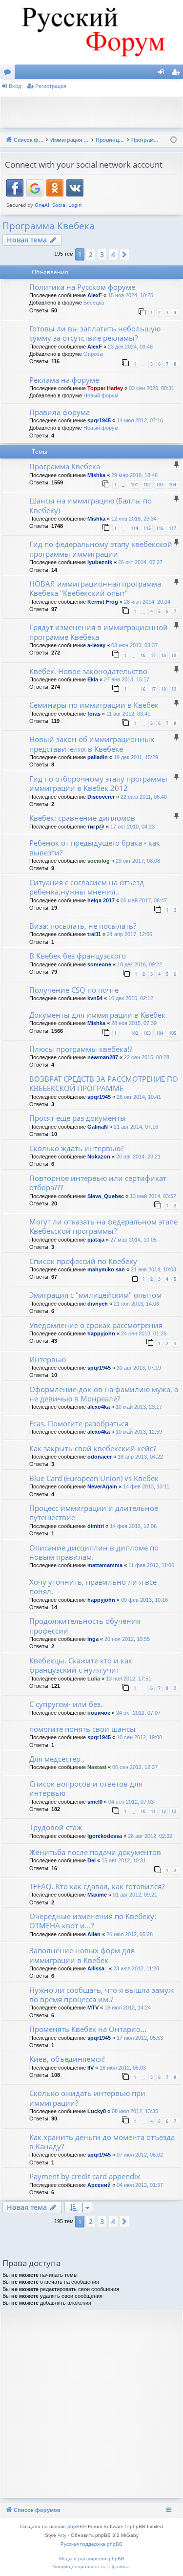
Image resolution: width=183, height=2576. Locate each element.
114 (134, 528)
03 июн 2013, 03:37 (134, 645)
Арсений (99, 2185)
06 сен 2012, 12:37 (135, 1767)
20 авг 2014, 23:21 (138, 1157)
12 (163, 1811)
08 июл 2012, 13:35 (135, 2111)
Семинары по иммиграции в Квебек (94, 705)
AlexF (95, 295)
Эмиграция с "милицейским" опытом (95, 1295)
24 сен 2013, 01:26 (144, 1333)
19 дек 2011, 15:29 (136, 757)
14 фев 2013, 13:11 (146, 1486)
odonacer (100, 1457)
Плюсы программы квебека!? (81, 1049)
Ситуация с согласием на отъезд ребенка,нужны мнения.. (87, 887)
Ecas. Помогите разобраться (79, 1423)
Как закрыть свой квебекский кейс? (93, 1448)
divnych (98, 1304)
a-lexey (96, 645)
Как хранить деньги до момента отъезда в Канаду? (102, 2142)
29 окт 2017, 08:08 (138, 861)
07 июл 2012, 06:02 (140, 2155)
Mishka (96, 475)
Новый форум (101, 395)
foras (94, 714)
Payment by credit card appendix (85, 2176)
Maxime (97, 1895)
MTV (93, 2008)
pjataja (96, 1240)
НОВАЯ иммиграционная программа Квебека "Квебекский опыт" (95, 588)
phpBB (75, 2526)
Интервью (48, 1359)
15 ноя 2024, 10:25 (131, 295)
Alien (94, 1934)
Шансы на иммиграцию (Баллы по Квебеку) (91, 505)
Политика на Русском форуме (82, 287)
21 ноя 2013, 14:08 (136, 1304)
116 (160, 528)
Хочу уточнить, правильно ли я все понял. (93, 1586)
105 (173, 1033)
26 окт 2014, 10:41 (139, 1097)
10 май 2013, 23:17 (139, 1407)
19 (174, 655)
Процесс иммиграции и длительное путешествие (94, 1513)
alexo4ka (99, 1407)
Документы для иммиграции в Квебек (97, 1015)
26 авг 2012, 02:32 (150, 1836)
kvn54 (95, 998)
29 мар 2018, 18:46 (134, 475)
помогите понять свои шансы (82, 1729)
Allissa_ (97, 1968)
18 (163, 655)
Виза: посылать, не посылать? (83, 926)
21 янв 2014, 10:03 (153, 1269)
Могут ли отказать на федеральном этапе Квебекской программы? (103, 1226)
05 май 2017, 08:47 (144, 900)
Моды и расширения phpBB (92, 2559)
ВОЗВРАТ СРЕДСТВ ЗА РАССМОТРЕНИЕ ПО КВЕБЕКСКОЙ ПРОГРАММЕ (104, 1083)
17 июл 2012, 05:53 (140, 2038)
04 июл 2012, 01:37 (140, 2185)
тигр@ (96, 827)
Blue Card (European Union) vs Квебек (94, 1478)
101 (134, 485)
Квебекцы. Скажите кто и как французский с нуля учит (81, 1665)
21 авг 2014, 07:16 (136, 1127)
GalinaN (98, 1127)
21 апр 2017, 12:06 (130, 934)
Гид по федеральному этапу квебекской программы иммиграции (101, 549)
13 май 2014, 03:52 (153, 1196)
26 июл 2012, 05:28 (130, 1934)
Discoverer (101, 797)
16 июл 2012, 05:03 (123, 2068)
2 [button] (91, 254)
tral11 (94, 934)
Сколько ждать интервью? (76, 1148)
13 (174, 1811)
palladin (98, 757)
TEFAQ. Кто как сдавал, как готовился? (97, 1886)
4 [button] (113, 254)
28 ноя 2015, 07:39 (134, 1023)
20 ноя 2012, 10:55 (127, 1639)
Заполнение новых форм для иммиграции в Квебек (82, 1955)
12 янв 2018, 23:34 (134, 519)
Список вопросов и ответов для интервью (86, 1788)
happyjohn (101, 1333)
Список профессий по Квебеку (83, 1261)
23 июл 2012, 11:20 (136, 1968)
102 (147, 485)
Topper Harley (105, 388)
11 (153, 1811)
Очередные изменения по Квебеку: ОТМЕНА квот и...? (93, 1921)
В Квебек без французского (78, 956)
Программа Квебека (49, 226)
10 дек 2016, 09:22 (140, 964)
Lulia (94, 1679)
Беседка (94, 303)
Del (91, 1860)
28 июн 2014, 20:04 (147, 602)
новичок (99, 1713)
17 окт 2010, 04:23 (132, 827)
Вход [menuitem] (163, 74)
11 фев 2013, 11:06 (151, 1565)
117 (173, 528)
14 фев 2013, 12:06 (133, 1526)
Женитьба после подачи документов (95, 1852)
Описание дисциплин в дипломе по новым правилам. (94, 1552)
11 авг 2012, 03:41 (128, 714)
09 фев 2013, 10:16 (144, 1600)
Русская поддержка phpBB (91, 2544)
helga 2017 (101, 900)
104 (173, 485)
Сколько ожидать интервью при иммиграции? (87, 2098)
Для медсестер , (57, 1759)
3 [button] (102, 254)
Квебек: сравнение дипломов (82, 818)
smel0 (95, 1802)
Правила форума (60, 412)
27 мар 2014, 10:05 (133, 1240)
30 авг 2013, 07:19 (139, 1368)
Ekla (93, 679)
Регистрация (51, 86)
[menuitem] (79, 2567)
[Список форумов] (91, 32)
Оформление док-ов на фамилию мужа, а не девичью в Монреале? (104, 1394)
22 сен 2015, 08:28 (147, 1057)
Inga (93, 1639)
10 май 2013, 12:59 (139, 1432)
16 (143, 655)
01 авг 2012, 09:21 (135, 1895)
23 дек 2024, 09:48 (130, 347)
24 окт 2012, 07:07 (138, 1713)
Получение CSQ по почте (74, 990)
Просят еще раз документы (78, 1118)
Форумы (9, 74)
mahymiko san (106, 1269)
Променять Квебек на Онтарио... (88, 2029)
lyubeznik (100, 562)
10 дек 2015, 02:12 (131, 998)
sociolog (99, 861)
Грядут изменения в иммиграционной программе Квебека (99, 632)
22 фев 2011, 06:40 (144, 797)
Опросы (93, 354)
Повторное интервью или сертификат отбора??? (98, 1183)
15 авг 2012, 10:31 (124, 1860)
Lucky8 (97, 2111)
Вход (15, 86)
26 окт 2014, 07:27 (140, 562)
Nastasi (97, 1767)
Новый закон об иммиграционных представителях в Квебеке (92, 744)
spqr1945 (99, 420)
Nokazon (99, 1157)
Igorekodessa (105, 1836)
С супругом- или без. (66, 1704)
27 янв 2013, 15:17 (127, 679)
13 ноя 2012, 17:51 (129, 1679)
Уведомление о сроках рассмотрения (96, 1325)
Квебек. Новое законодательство (88, 671)
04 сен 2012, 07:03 (131, 1802)
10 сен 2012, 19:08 (139, 1737)
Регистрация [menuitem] (178, 74)
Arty (62, 2535)
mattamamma (105, 1565)
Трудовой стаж (56, 1827)
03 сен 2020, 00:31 (152, 388)
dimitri (96, 1526)
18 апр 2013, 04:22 (140, 1457)
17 (153, 655)
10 (143, 1811)
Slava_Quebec (106, 1196)
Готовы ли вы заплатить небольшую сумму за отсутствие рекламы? (95, 333)
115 (147, 528)
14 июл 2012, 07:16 (140, 420)
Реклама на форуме (64, 380)
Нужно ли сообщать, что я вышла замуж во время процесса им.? (102, 1995)
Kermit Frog (103, 602)
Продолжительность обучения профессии (85, 1626)
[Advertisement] (94, 111)
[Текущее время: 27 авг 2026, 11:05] (173, 140)
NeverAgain (102, 1486)
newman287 (103, 1057)
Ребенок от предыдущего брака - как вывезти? (95, 847)
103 (160, 485)
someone (99, 964)
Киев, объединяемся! (67, 2059)
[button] (124, 255)
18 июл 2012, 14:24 (128, 2008)
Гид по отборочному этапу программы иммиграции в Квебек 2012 (98, 783)
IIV (91, 2068)
